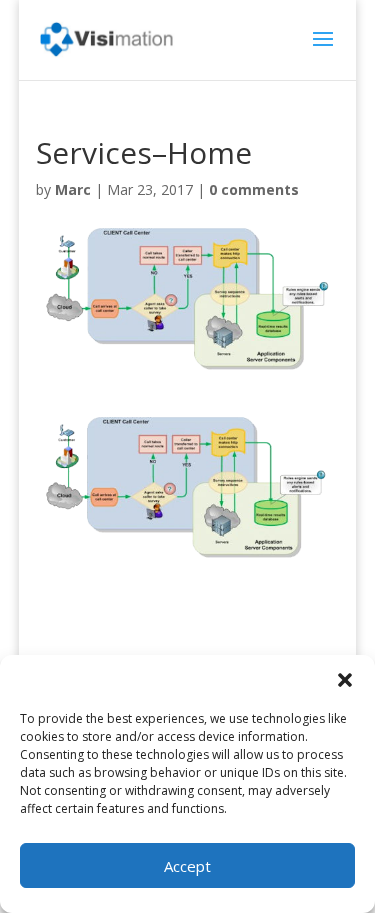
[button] (345, 680)
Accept (187, 866)
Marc (73, 189)
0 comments (254, 189)
